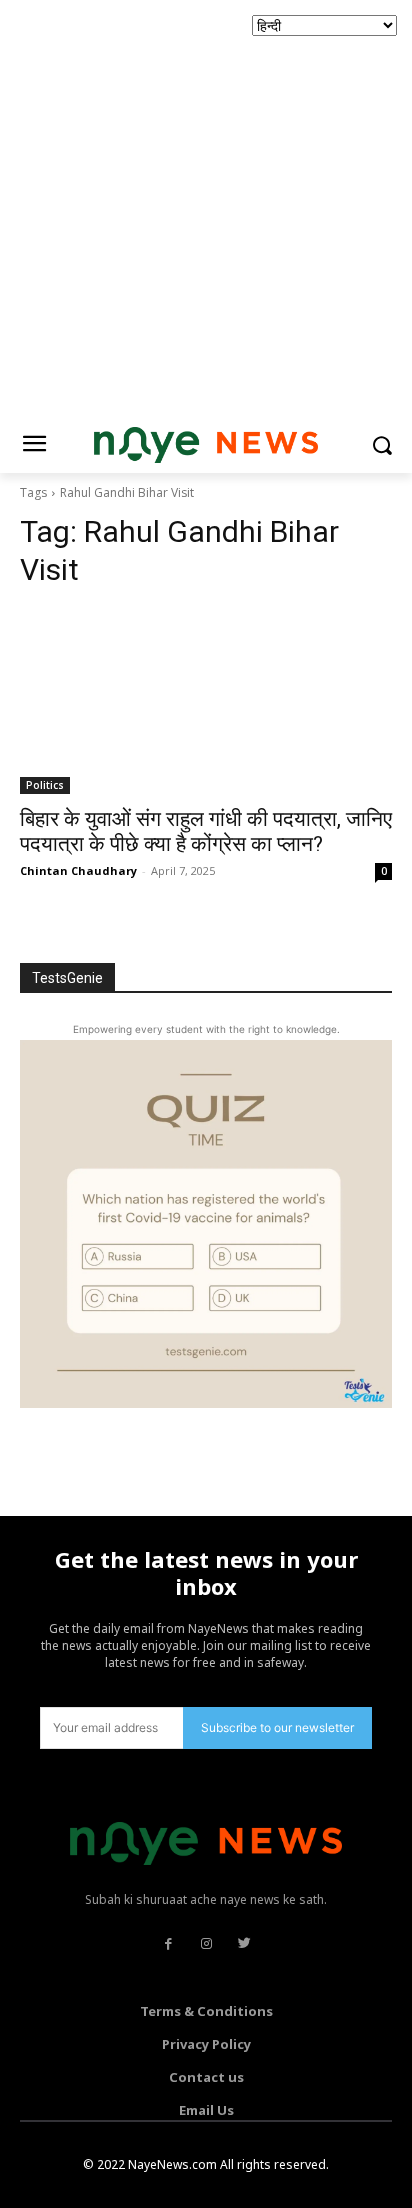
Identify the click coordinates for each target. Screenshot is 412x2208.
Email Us (206, 2110)
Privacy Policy (206, 2044)
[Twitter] (244, 1944)
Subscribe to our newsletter (277, 1727)
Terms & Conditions (206, 2011)
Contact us (206, 2077)
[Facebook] (168, 1944)
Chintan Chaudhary (78, 870)
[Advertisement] (206, 206)
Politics (45, 785)
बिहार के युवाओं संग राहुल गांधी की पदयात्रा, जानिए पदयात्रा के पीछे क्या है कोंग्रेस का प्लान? (206, 831)
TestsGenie (67, 978)
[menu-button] (34, 446)
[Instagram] (206, 1944)
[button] (382, 445)
